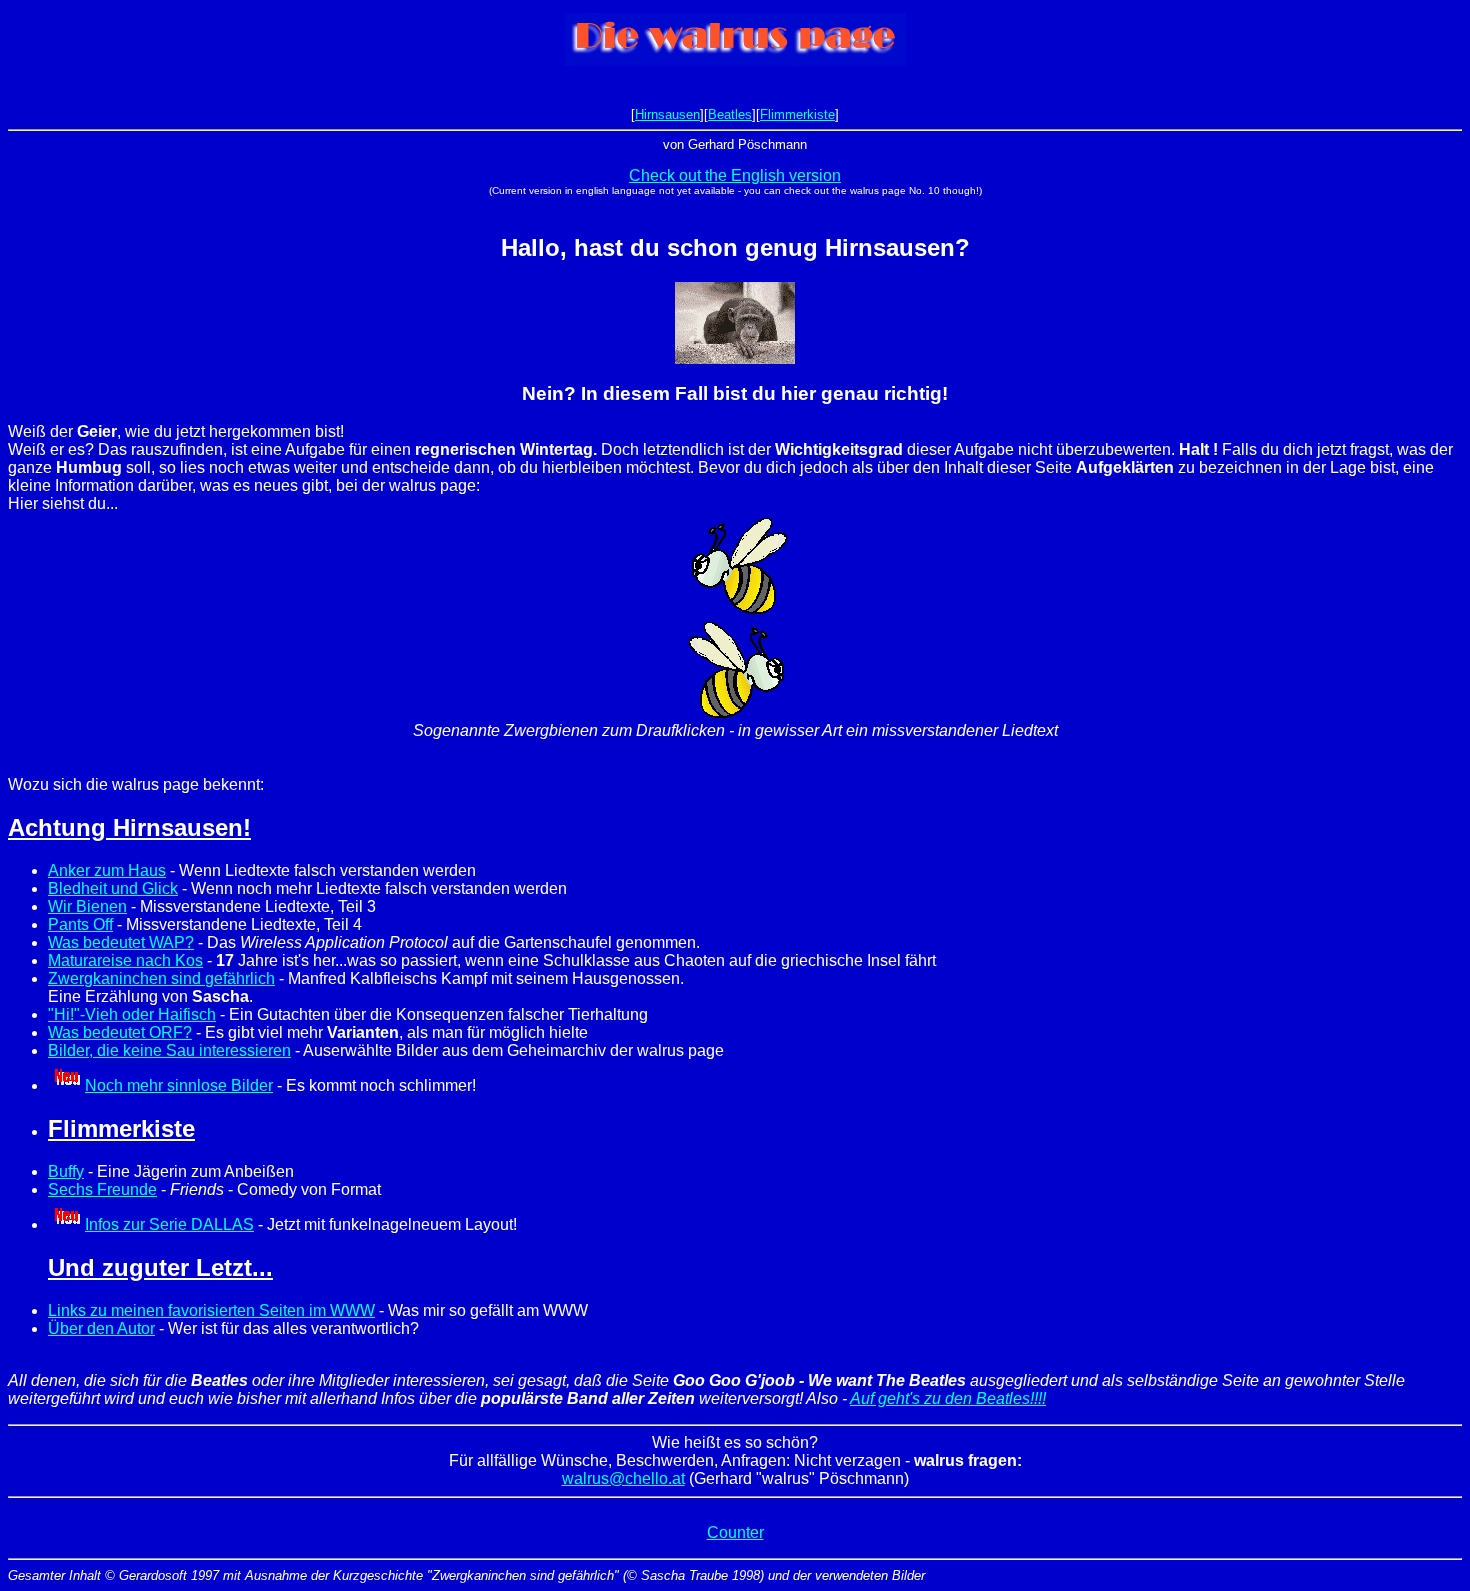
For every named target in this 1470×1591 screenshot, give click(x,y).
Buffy (66, 1171)
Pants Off (80, 924)
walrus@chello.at (623, 1478)
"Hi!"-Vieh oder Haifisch (132, 1014)
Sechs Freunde (102, 1189)
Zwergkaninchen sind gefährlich (161, 978)
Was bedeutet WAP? (121, 942)
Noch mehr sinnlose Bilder (179, 1085)
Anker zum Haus (107, 870)
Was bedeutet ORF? (120, 1032)
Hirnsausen (667, 114)
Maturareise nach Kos (125, 960)
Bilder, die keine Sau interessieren (169, 1050)
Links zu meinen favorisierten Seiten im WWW (211, 1310)
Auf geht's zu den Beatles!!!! (948, 1398)
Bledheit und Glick (113, 888)
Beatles (730, 114)
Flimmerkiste (797, 114)
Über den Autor (101, 1328)
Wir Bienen (87, 906)
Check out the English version (735, 175)
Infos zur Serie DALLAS (169, 1224)
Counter (735, 1532)
